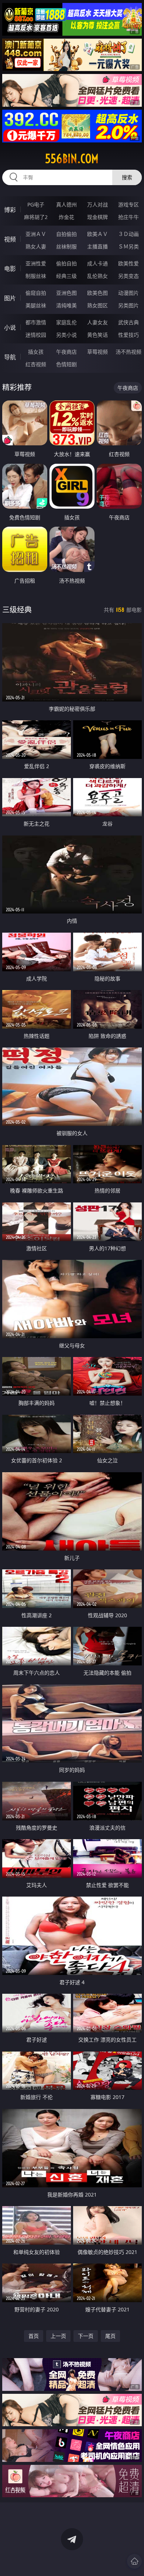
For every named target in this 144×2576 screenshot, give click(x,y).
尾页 (110, 2336)
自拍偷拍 (66, 234)
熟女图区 (97, 305)
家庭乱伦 (66, 322)
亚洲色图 (66, 293)
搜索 (127, 177)
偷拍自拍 (66, 263)
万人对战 (97, 204)
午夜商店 (66, 352)
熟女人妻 (36, 246)
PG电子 (36, 204)
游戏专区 (128, 204)
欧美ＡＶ (97, 234)
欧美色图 (97, 293)
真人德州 (66, 204)
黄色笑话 (97, 335)
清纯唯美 (66, 305)
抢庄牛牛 (128, 217)
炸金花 (66, 217)
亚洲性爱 (36, 263)
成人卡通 (97, 263)
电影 (10, 269)
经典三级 (66, 276)
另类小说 (66, 335)
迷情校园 (36, 335)
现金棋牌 (97, 217)
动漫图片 (128, 293)
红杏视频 (36, 364)
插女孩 (36, 352)
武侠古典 (128, 322)
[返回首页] (134, 2561)
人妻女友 (97, 322)
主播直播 (97, 246)
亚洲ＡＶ (36, 234)
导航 (10, 357)
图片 (10, 298)
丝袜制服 (66, 246)
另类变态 (128, 276)
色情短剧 (66, 364)
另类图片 (128, 305)
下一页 (86, 2336)
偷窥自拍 (36, 293)
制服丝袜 (36, 276)
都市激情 (36, 322)
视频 (10, 239)
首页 (34, 2336)
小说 (10, 328)
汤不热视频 (128, 352)
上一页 (58, 2336)
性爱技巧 (128, 335)
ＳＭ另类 (128, 246)
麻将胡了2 (36, 217)
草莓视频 (97, 352)
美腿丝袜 (36, 305)
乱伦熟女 (97, 276)
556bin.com (72, 159)
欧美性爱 (128, 263)
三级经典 (17, 610)
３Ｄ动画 (128, 234)
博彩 (10, 210)
